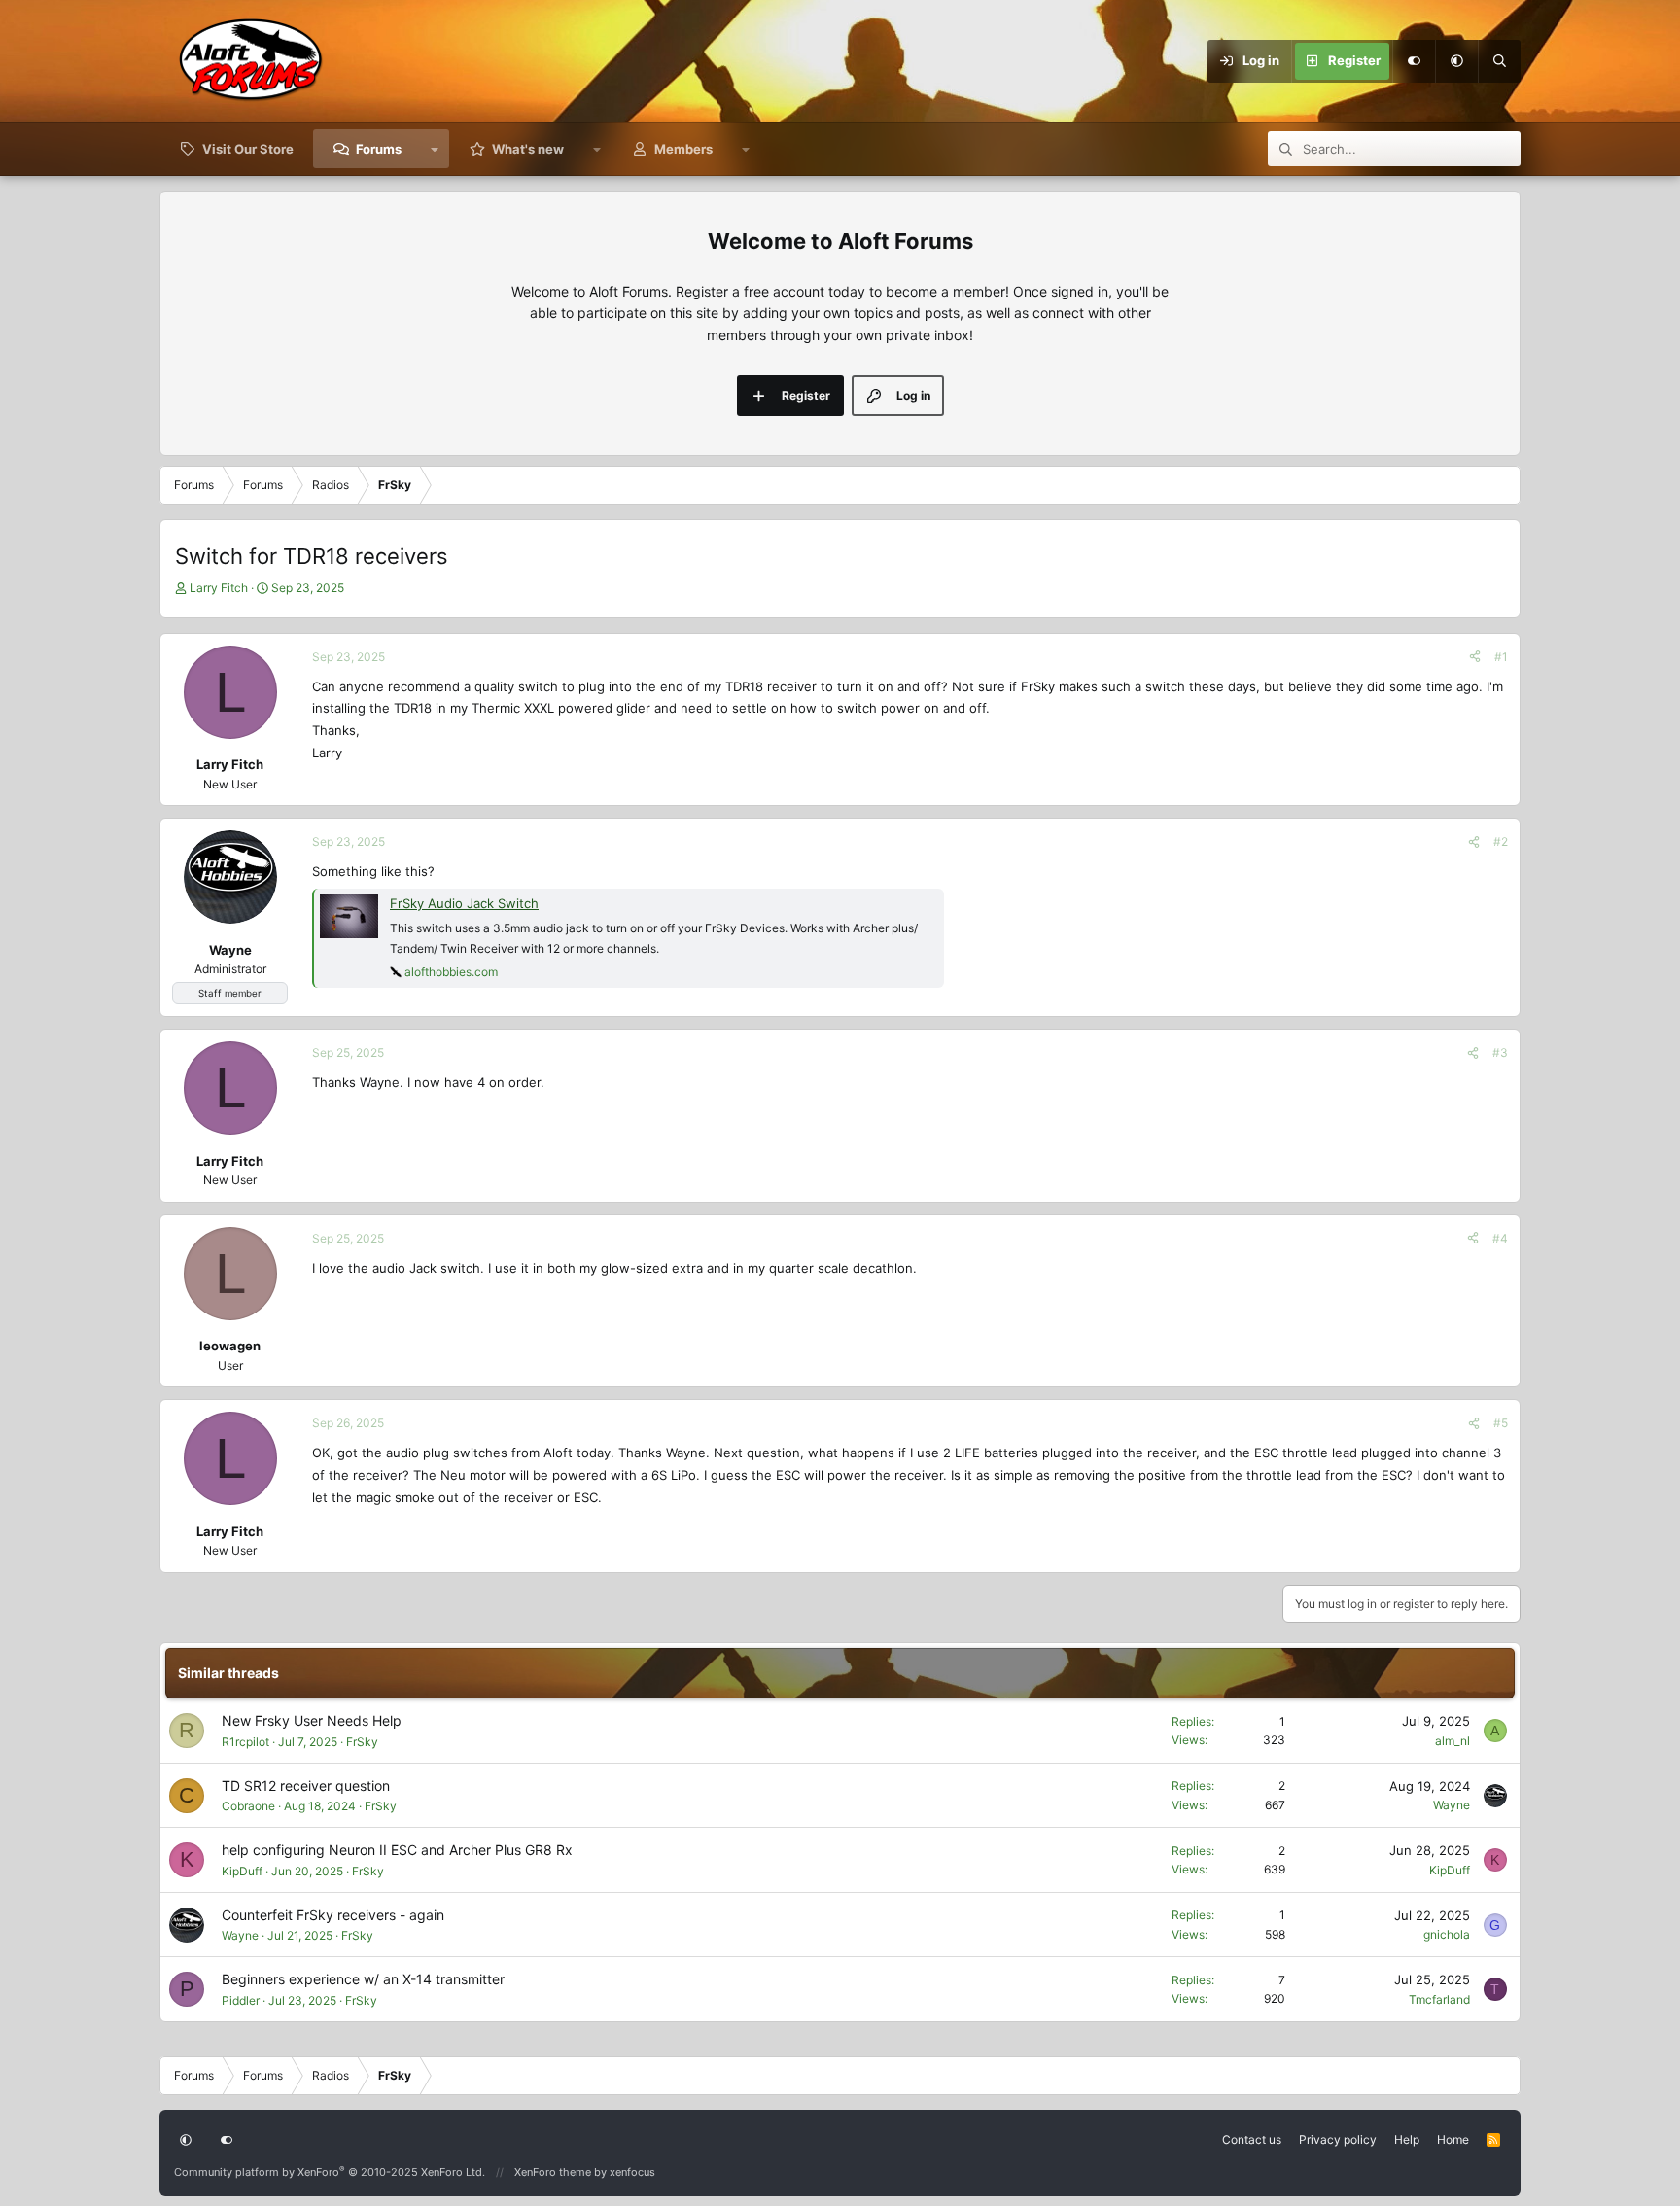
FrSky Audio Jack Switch (464, 903)
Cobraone (248, 1806)
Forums (379, 149)
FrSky (362, 1742)
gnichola (1447, 1934)
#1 (1501, 657)
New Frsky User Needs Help (312, 1720)
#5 (1501, 1423)
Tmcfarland (1439, 1999)
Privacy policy (1338, 2139)
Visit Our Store (248, 149)
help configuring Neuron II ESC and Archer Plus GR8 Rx (397, 1850)
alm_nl (1452, 1741)
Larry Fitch (219, 588)
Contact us (1252, 2139)
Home (1453, 2139)
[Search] (1499, 61)
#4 (1500, 1238)
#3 (1500, 1052)
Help (1407, 2139)
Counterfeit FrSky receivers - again (333, 1915)
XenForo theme (553, 2172)
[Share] (1475, 657)
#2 (1501, 841)
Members (683, 149)
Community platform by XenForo (330, 2172)
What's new (528, 149)
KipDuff (242, 1871)
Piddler (241, 2000)
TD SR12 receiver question (306, 1786)
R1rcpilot (245, 1742)
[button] (1456, 61)
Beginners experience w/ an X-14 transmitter (363, 1979)
